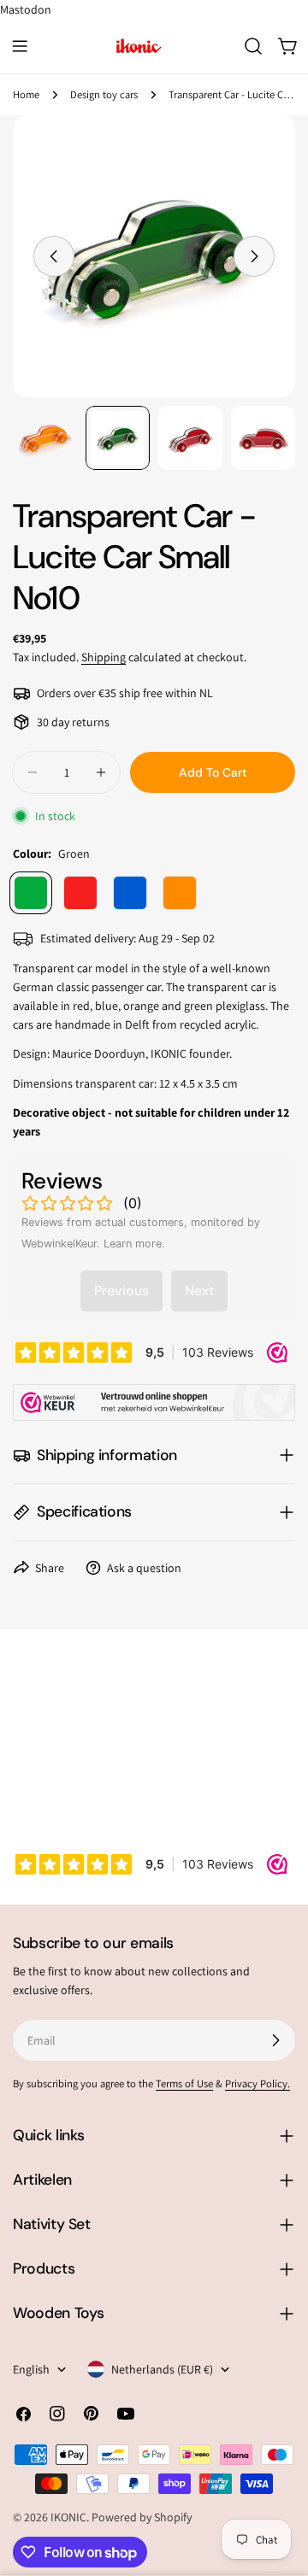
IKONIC (68, 2517)
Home (26, 94)
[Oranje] (180, 893)
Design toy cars (104, 94)
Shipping (104, 657)
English (31, 2369)
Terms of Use (184, 2083)
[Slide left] (54, 256)
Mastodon (26, 9)
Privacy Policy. (258, 2083)
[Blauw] (130, 893)
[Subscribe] (275, 2040)
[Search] (253, 46)
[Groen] (31, 893)
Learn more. (134, 1244)
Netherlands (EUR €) (162, 2369)
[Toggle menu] (20, 46)
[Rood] (80, 893)
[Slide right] (254, 256)
